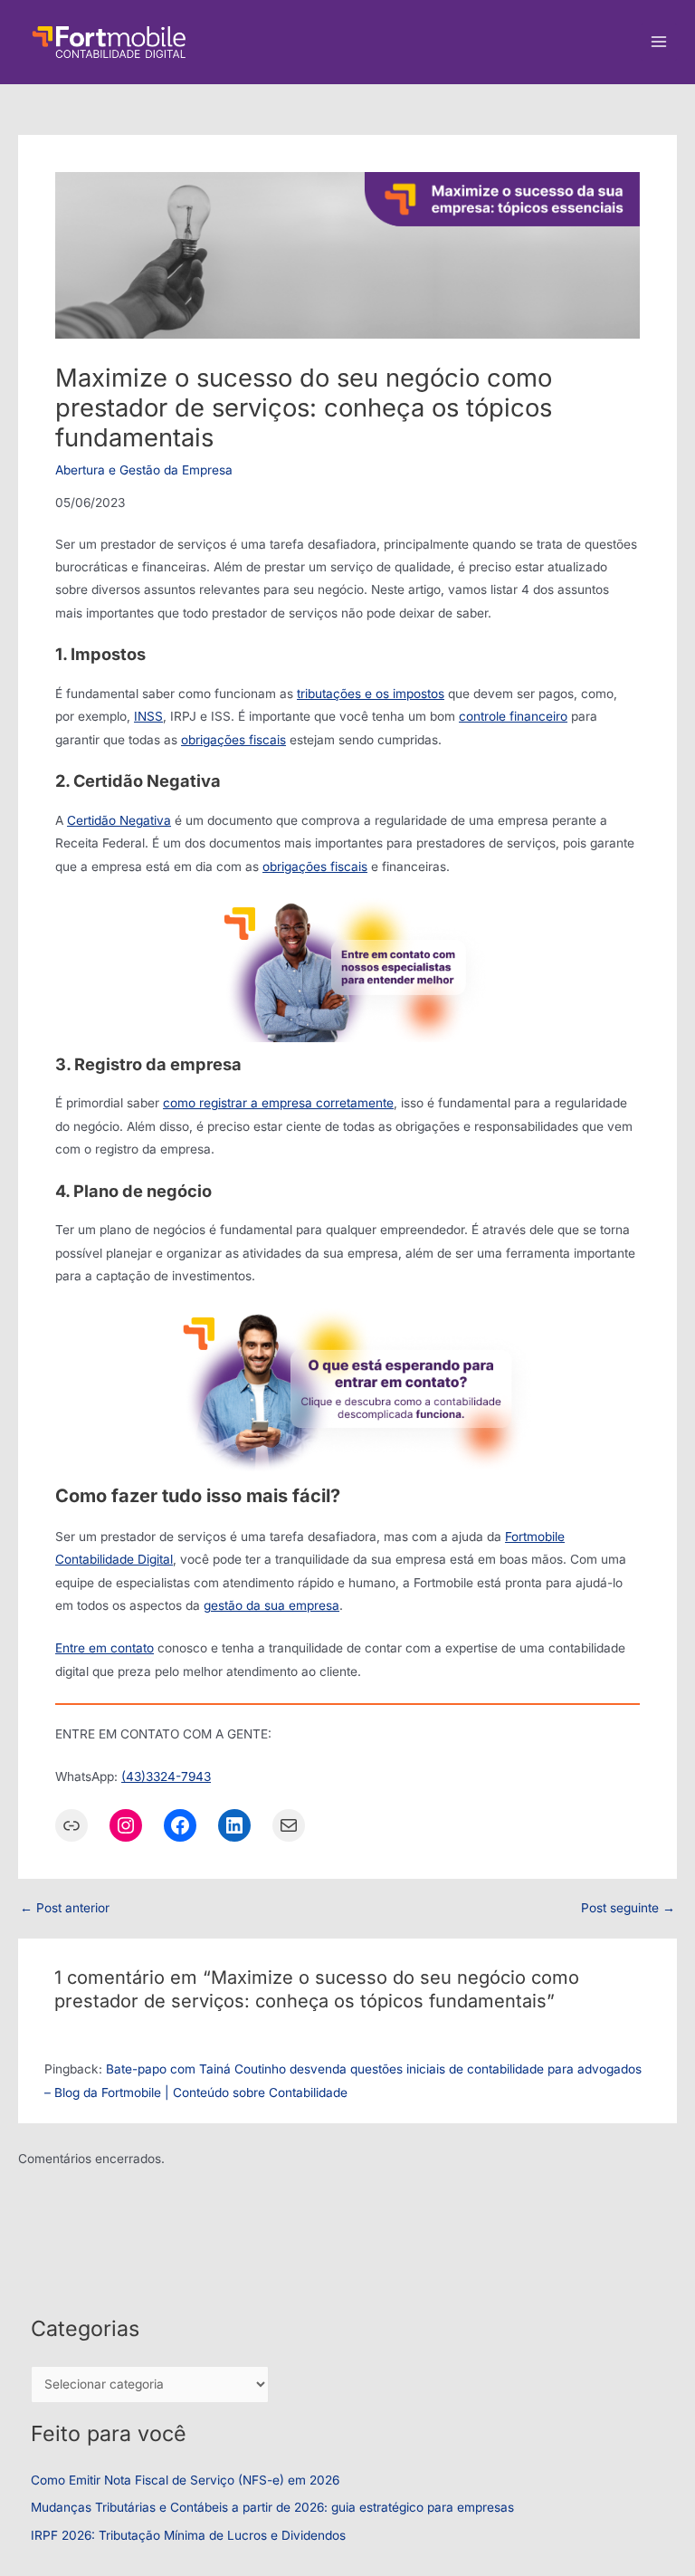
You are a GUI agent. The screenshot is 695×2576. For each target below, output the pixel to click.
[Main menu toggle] (659, 42)
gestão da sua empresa (271, 1605)
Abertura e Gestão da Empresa (144, 470)
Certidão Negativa (119, 820)
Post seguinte (628, 1909)
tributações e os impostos (371, 694)
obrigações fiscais (233, 740)
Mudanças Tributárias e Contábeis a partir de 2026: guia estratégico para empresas (272, 2507)
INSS (148, 716)
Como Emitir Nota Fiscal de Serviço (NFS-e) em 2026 (185, 2480)
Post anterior (65, 1909)
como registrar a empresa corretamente (278, 1103)
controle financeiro (513, 716)
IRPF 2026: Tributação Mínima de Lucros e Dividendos (188, 2535)
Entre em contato (105, 1648)
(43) (133, 1776)
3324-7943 (178, 1776)
